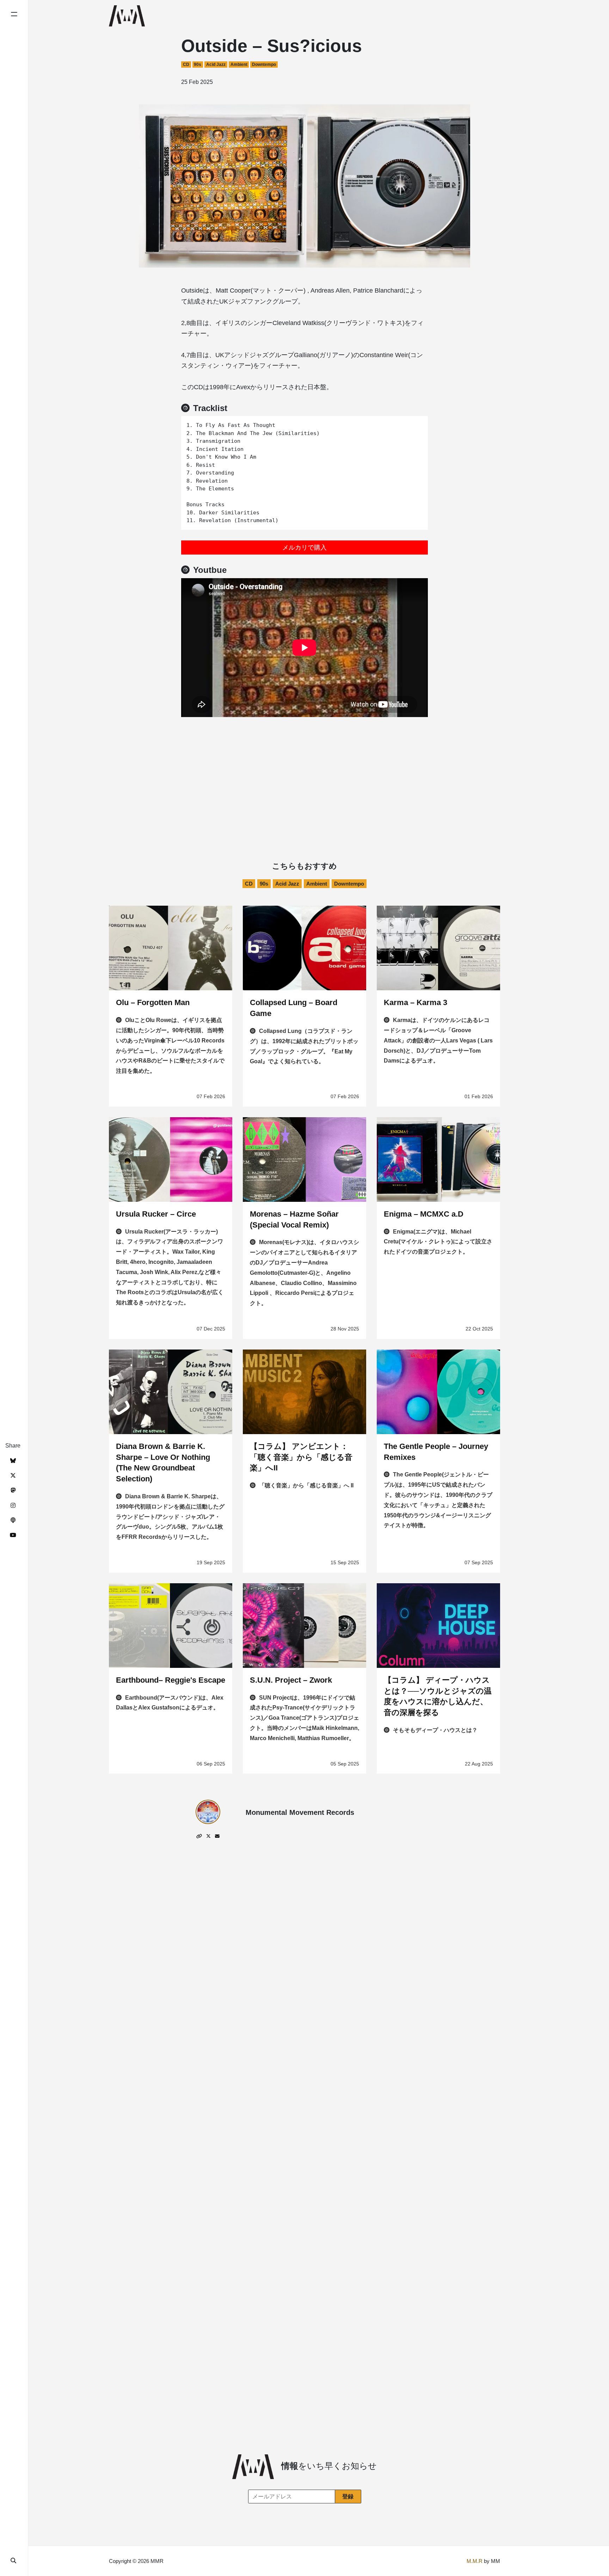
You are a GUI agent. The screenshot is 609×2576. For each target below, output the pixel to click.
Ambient (239, 65)
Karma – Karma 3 (416, 1002)
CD (186, 65)
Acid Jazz (216, 65)
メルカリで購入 (304, 547)
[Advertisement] (304, 770)
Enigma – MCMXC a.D (424, 1214)
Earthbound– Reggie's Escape (171, 1680)
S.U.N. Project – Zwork (291, 1680)
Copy (417, 424)
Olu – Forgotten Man (153, 1002)
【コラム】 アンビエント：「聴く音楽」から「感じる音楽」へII (301, 1457)
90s (198, 65)
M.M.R (475, 2561)
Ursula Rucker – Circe (156, 1214)
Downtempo (264, 65)
